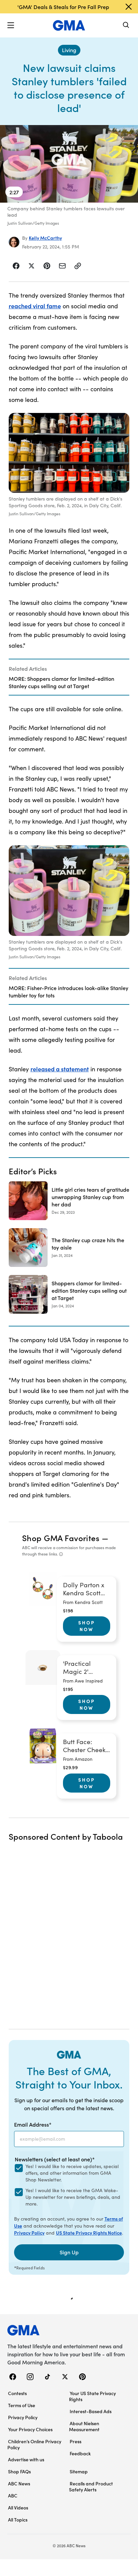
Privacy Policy (29, 2233)
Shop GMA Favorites (61, 1538)
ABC (13, 2495)
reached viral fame (35, 306)
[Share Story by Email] (62, 266)
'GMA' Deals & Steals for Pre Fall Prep (63, 7)
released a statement (60, 1069)
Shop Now (87, 1626)
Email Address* (33, 2124)
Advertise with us (26, 2459)
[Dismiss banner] (129, 7)
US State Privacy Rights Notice (89, 2233)
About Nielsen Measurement (84, 2426)
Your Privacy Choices (30, 2429)
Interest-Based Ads (91, 2411)
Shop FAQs (19, 2471)
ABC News (19, 2483)
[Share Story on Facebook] (16, 266)
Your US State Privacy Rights (92, 2396)
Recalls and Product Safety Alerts (91, 2486)
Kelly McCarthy (45, 238)
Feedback (80, 2453)
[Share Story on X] (31, 266)
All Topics (18, 2519)
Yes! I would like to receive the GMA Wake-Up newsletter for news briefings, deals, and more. (73, 2197)
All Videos (18, 2507)
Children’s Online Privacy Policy (34, 2444)
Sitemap (79, 2471)
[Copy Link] (78, 266)
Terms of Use (22, 2405)
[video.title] (69, 164)
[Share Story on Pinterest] (47, 266)
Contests (17, 2393)
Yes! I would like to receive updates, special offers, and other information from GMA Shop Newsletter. (72, 2173)
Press (76, 2441)
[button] (11, 25)
